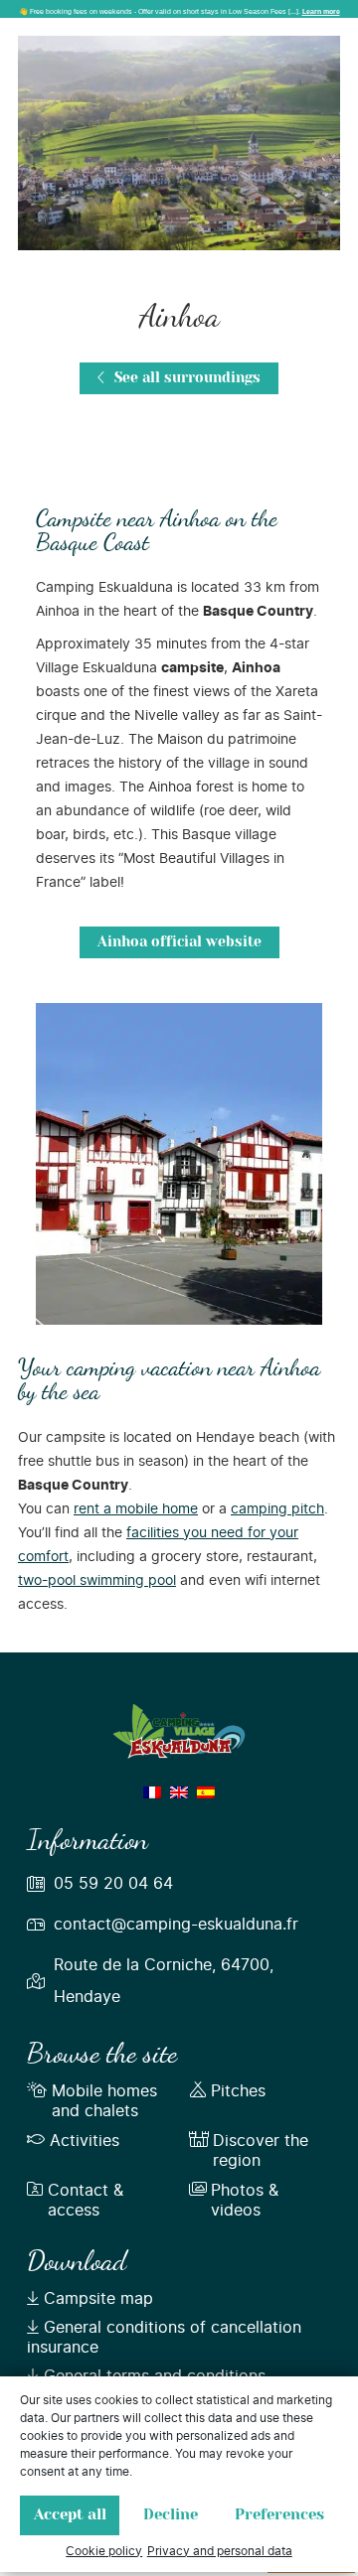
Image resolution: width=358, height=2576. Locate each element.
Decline (171, 2515)
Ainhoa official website (179, 942)
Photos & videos (245, 2201)
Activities (85, 2141)
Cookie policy (104, 2551)
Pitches (238, 2091)
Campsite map (98, 2299)
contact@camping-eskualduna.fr (176, 1925)
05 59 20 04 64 (113, 1884)
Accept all (70, 2515)
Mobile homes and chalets (104, 2101)
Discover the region (261, 2151)
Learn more (321, 11)
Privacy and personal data (220, 2551)
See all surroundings (185, 378)
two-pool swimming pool (97, 1581)
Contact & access (86, 2201)
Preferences (279, 2515)
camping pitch (277, 1509)
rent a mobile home (136, 1509)
